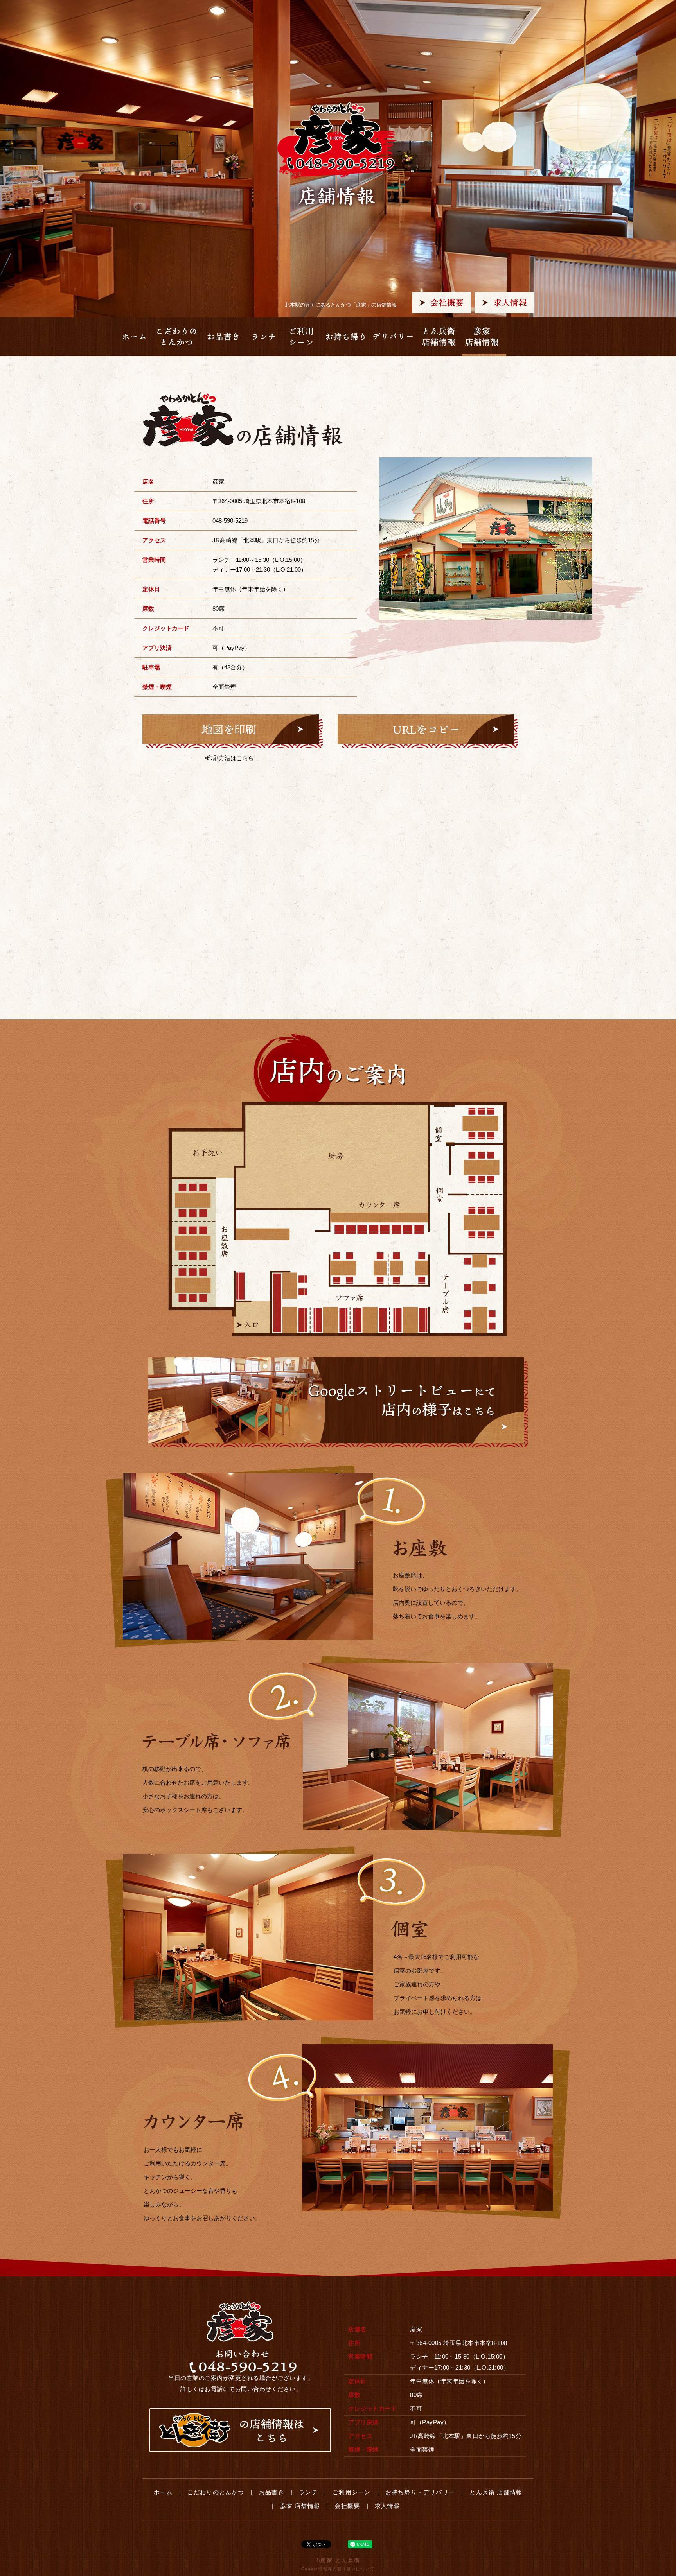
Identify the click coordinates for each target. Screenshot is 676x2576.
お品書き (272, 2492)
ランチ (308, 2492)
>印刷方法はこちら (229, 758)
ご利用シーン (351, 2492)
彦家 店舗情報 (300, 2506)
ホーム (163, 2492)
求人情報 (387, 2506)
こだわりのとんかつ (216, 2492)
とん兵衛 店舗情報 (496, 2492)
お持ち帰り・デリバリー (420, 2492)
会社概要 (347, 2506)
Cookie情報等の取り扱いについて (338, 2569)
